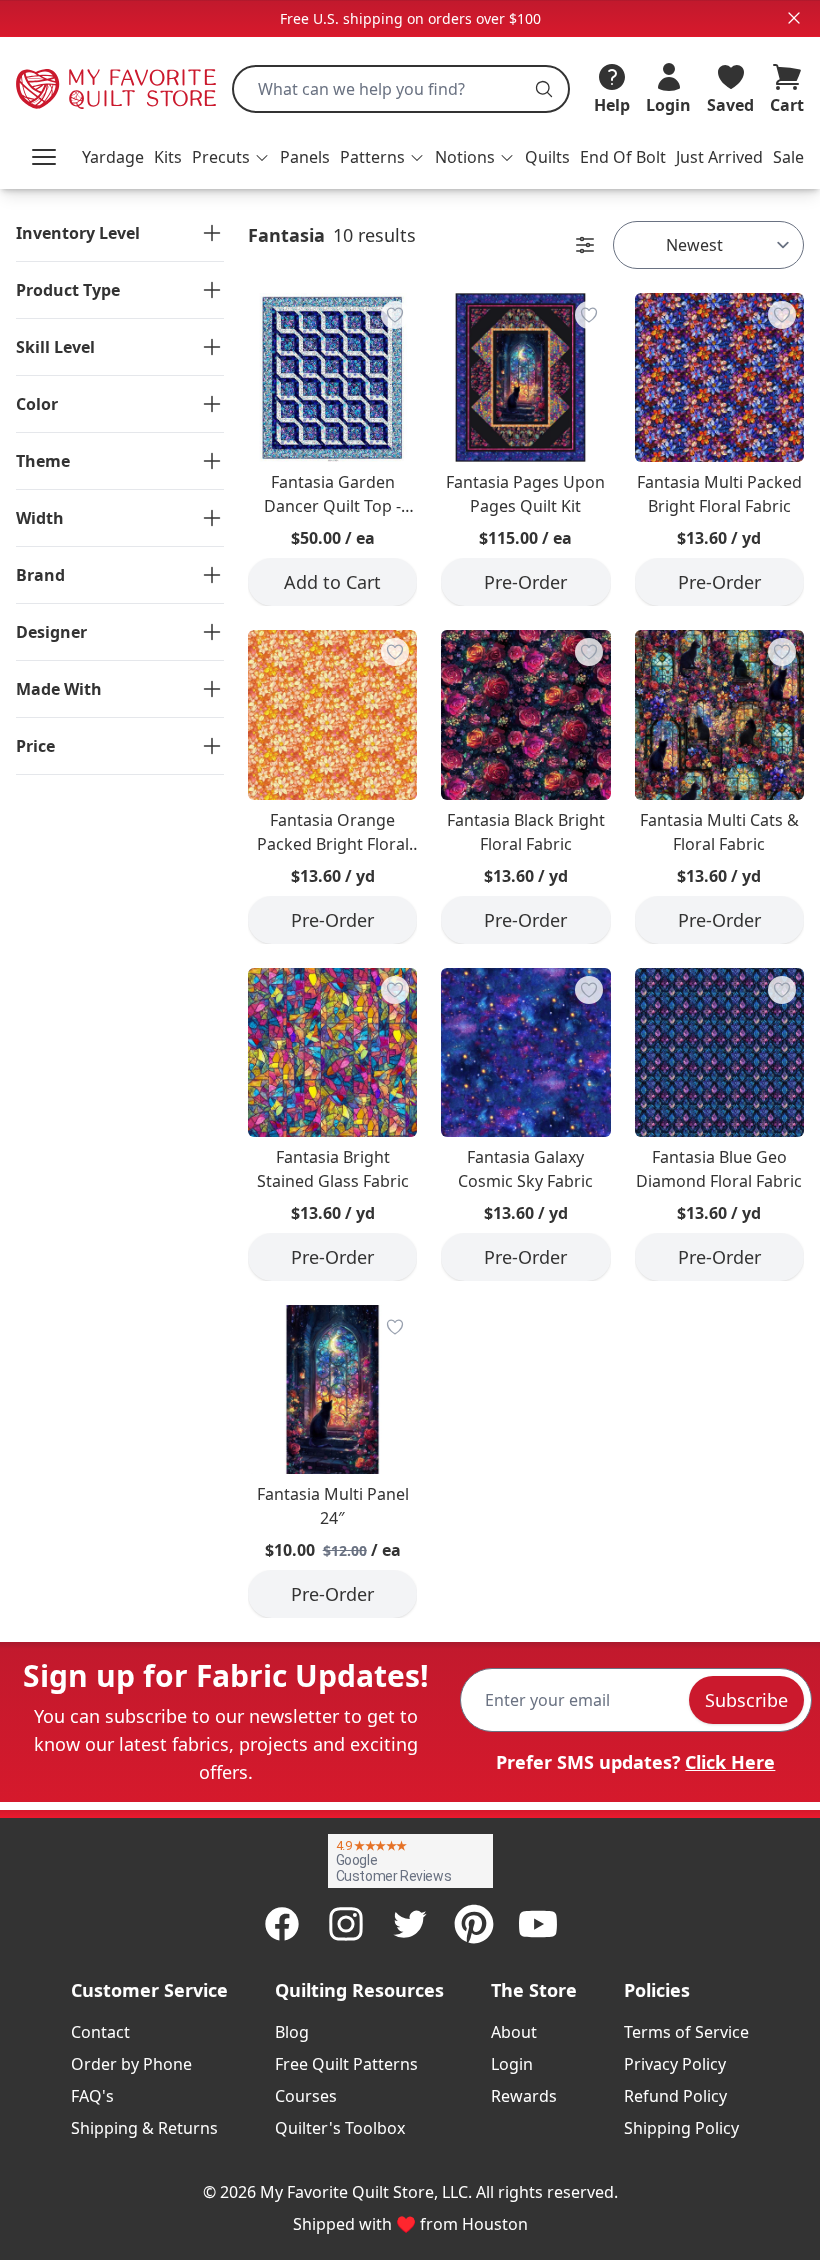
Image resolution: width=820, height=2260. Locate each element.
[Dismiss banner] (794, 18)
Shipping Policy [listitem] (681, 2128)
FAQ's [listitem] (92, 2096)
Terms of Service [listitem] (686, 2032)
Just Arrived (719, 157)
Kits (168, 157)
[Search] (544, 89)
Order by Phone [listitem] (131, 2064)
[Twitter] (410, 1924)
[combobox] (401, 89)
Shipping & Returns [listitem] (144, 2128)
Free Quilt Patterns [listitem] (346, 2064)
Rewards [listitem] (524, 2096)
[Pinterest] (474, 1924)
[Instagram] (346, 1924)
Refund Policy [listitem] (675, 2096)
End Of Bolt (623, 157)
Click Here (730, 1762)
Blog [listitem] (292, 2032)
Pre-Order (525, 582)
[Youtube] (538, 1924)
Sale (788, 157)
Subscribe (746, 1700)
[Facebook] (282, 1924)
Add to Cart (332, 582)
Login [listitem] (512, 2064)
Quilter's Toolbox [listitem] (340, 2128)
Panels (305, 157)
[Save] (395, 315)
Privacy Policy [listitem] (675, 2064)
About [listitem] (514, 2032)
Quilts (547, 157)
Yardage (113, 157)
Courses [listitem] (306, 2096)
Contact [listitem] (100, 2032)
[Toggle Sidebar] (585, 245)
